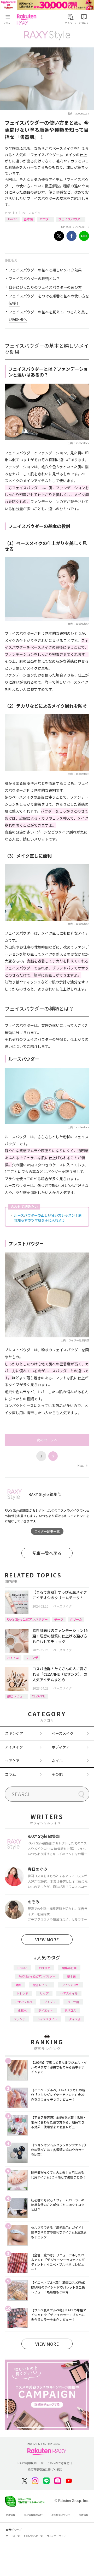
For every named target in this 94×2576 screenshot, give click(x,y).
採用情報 (84, 2515)
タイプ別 (75, 2019)
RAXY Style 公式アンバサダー (27, 1619)
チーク (59, 1619)
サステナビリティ (56, 2536)
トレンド (22, 1993)
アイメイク (14, 1747)
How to (12, 219)
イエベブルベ (24, 2002)
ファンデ (32, 1657)
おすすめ (13, 1657)
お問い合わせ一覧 (33, 2536)
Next (82, 1465)
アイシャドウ (70, 1985)
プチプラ (50, 2002)
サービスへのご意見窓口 (57, 2463)
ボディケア (61, 1747)
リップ (44, 1993)
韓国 (18, 1985)
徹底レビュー (16, 1696)
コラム (10, 1774)
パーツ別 (73, 2002)
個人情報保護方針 (33, 2515)
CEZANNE (39, 1696)
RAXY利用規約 (27, 2463)
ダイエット (46, 2010)
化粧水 (22, 2010)
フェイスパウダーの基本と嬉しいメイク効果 (45, 270)
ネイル (57, 1761)
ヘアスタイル (69, 1993)
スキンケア (14, 1733)
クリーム (76, 1619)
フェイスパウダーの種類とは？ (34, 279)
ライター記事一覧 (47, 1531)
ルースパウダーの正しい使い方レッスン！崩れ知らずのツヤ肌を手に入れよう (48, 1218)
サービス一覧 (13, 2536)
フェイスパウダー (71, 219)
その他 (57, 1774)
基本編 (28, 219)
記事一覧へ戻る (47, 1553)
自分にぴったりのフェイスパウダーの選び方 (45, 287)
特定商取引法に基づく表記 (45, 2469)
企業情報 (10, 2515)
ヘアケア (12, 1761)
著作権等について (61, 2515)
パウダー (46, 219)
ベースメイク (31, 213)
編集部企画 (69, 1968)
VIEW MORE (47, 1940)
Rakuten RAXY (28, 19)
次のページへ (47, 1440)
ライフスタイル (47, 2019)
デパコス (70, 2010)
